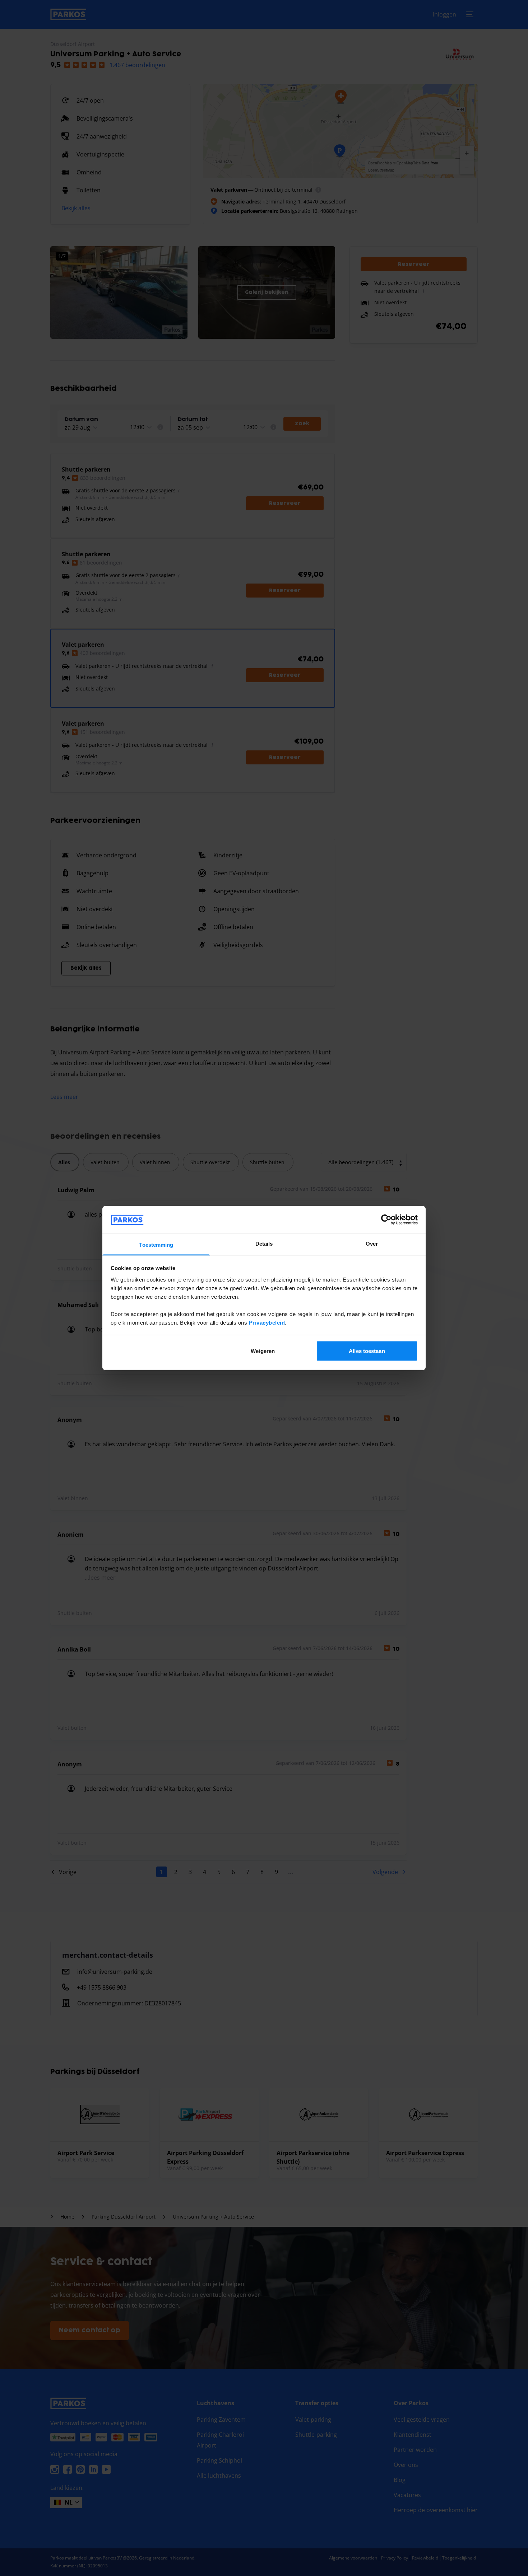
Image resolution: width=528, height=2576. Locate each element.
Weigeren (263, 1351)
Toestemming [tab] (156, 1244)
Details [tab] (264, 1243)
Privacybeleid (267, 1322)
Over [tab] (372, 1243)
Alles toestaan (367, 1351)
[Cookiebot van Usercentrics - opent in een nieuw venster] (386, 1220)
